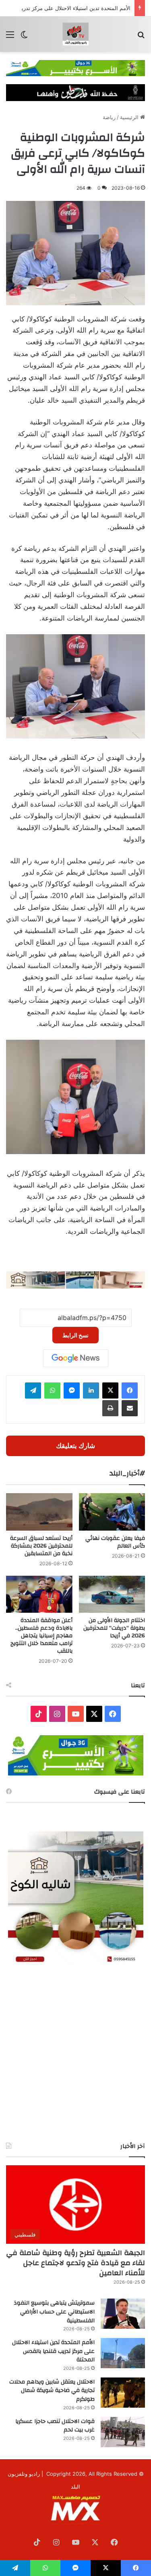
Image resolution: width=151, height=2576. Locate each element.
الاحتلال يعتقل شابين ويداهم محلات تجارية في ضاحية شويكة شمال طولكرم (52, 2391)
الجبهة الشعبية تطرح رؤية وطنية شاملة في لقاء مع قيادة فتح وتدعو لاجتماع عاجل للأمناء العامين (75, 2263)
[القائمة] (10, 37)
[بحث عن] (141, 37)
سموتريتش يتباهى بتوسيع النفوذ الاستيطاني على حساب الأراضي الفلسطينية (54, 2312)
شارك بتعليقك (75, 1446)
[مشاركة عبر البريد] (130, 1408)
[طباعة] (110, 1408)
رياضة (109, 117)
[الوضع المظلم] (24, 37)
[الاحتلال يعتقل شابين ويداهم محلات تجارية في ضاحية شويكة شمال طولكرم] (123, 2393)
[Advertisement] (75, 2054)
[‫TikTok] (39, 1714)
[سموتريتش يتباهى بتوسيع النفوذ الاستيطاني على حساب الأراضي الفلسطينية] (123, 2314)
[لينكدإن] (91, 1390)
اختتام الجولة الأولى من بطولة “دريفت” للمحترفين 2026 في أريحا (114, 1628)
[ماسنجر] (72, 1390)
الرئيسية (130, 117)
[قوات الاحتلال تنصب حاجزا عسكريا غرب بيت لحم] (123, 2432)
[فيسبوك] (130, 1390)
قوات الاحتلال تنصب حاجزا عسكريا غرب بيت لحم (55, 2426)
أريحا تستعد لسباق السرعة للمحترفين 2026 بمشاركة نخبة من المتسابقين (41, 1546)
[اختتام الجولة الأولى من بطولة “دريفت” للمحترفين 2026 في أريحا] (112, 1594)
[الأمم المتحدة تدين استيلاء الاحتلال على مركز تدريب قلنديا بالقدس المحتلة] (123, 2353)
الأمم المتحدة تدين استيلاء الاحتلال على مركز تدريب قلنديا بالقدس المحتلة (53, 2351)
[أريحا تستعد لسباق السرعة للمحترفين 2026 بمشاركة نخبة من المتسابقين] (39, 1512)
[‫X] (110, 1390)
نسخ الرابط (75, 1335)
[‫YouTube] (76, 1714)
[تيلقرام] (33, 1390)
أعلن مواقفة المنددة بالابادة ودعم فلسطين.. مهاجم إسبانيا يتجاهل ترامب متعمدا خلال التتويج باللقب (41, 1636)
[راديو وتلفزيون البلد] (76, 34)
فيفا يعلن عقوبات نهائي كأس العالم (115, 1542)
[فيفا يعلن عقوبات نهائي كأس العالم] (112, 1512)
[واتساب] (52, 1390)
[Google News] (76, 1358)
